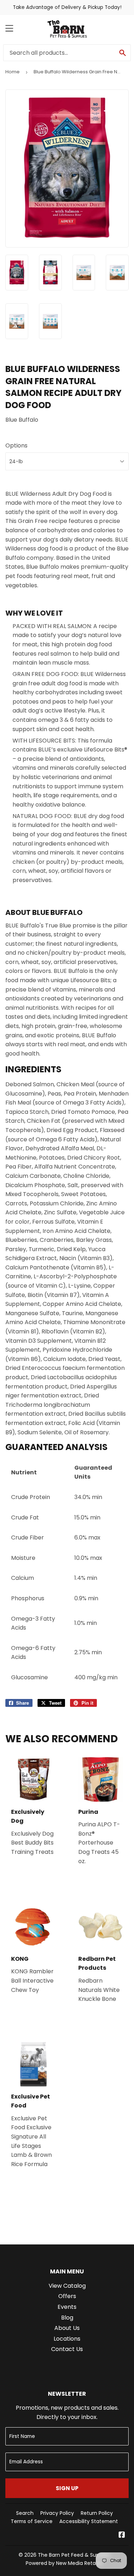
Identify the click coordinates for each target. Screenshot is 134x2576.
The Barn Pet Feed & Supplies (74, 2555)
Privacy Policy (57, 2513)
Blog (67, 2318)
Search (25, 2513)
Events (67, 2307)
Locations (67, 2339)
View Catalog (67, 2286)
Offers (67, 2296)
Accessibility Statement (89, 2521)
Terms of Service (32, 2521)
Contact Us (67, 2349)
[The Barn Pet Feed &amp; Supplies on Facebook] (122, 2535)
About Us (67, 2328)
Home (13, 72)
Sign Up (67, 2488)
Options (16, 445)
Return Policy (97, 2513)
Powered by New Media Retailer (64, 2563)
